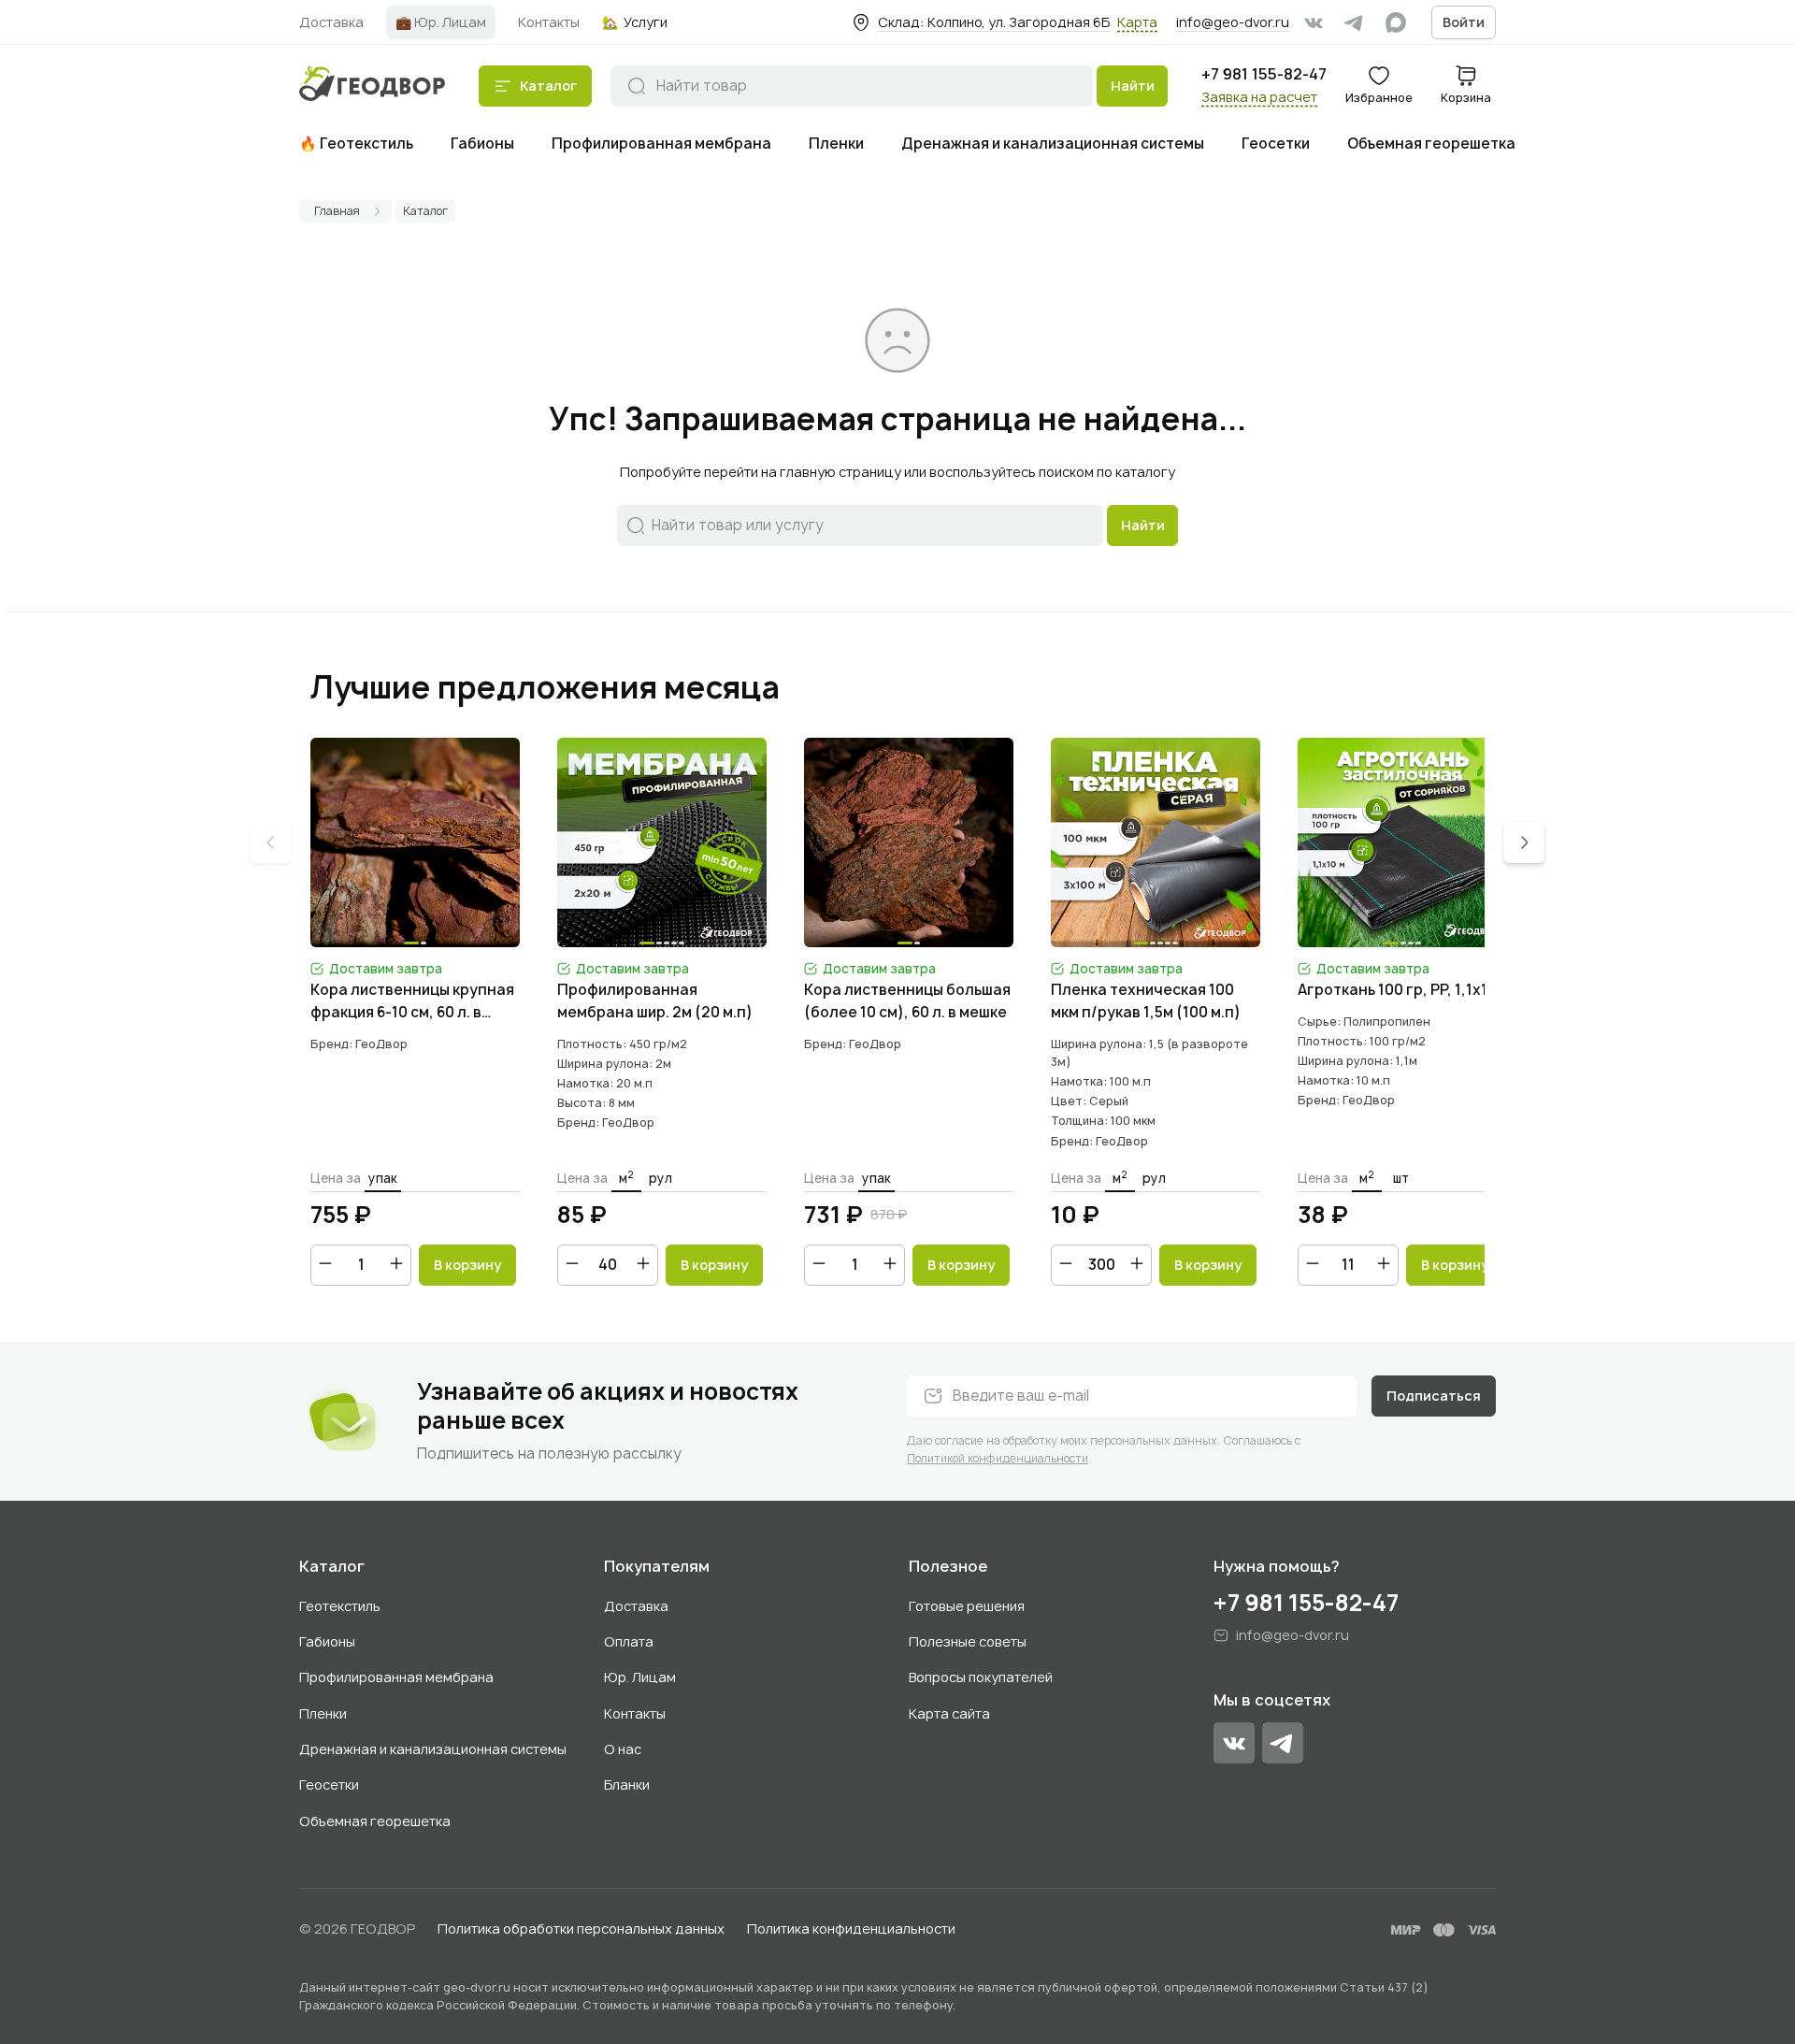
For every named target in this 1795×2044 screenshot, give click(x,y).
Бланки (627, 1785)
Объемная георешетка (375, 1821)
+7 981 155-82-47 (1264, 74)
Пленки (323, 1713)
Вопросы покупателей (981, 1677)
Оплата (629, 1641)
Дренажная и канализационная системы (433, 1749)
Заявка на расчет (1259, 97)
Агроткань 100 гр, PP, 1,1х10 (1397, 990)
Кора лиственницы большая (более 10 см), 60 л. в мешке (907, 1001)
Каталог (332, 1567)
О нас (623, 1749)
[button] (1524, 842)
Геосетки (329, 1785)
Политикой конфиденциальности (998, 1458)
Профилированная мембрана (396, 1677)
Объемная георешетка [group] (1431, 144)
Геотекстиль (340, 1606)
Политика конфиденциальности (851, 1929)
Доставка (636, 1606)
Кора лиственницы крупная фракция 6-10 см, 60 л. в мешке (412, 1002)
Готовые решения (967, 1606)
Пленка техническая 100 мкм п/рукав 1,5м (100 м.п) (1146, 1001)
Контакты (635, 1713)
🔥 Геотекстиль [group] (356, 144)
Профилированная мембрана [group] (661, 144)
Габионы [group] (482, 144)
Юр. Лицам (640, 1677)
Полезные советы (968, 1641)
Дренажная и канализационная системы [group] (1053, 144)
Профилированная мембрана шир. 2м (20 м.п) (655, 1001)
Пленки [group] (836, 144)
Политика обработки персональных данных (581, 1929)
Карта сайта (949, 1713)
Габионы (327, 1641)
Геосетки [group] (1276, 144)
